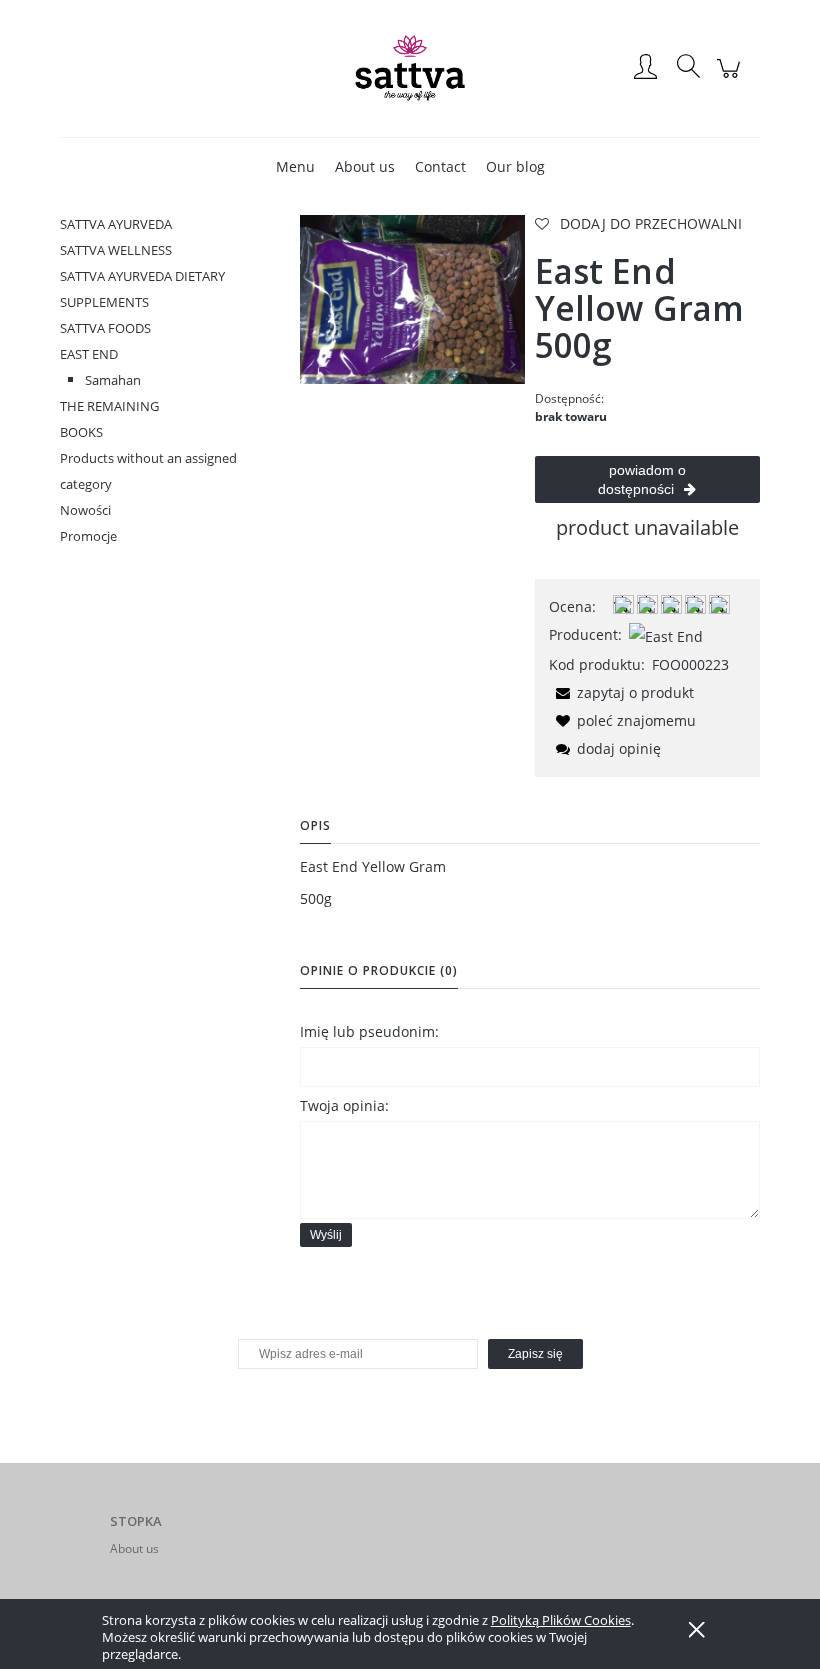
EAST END (89, 354)
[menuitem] (295, 166)
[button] (621, 692)
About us (134, 1548)
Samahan (113, 380)
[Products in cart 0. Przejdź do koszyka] (731, 78)
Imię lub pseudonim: (369, 1031)
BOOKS (81, 432)
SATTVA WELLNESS (116, 250)
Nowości (85, 510)
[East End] (666, 634)
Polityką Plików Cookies (561, 1620)
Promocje (88, 536)
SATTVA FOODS (105, 328)
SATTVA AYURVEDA (116, 224)
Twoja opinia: (344, 1105)
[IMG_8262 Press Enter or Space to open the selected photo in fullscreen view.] (412, 297)
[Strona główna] (410, 68)
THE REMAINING (109, 406)
